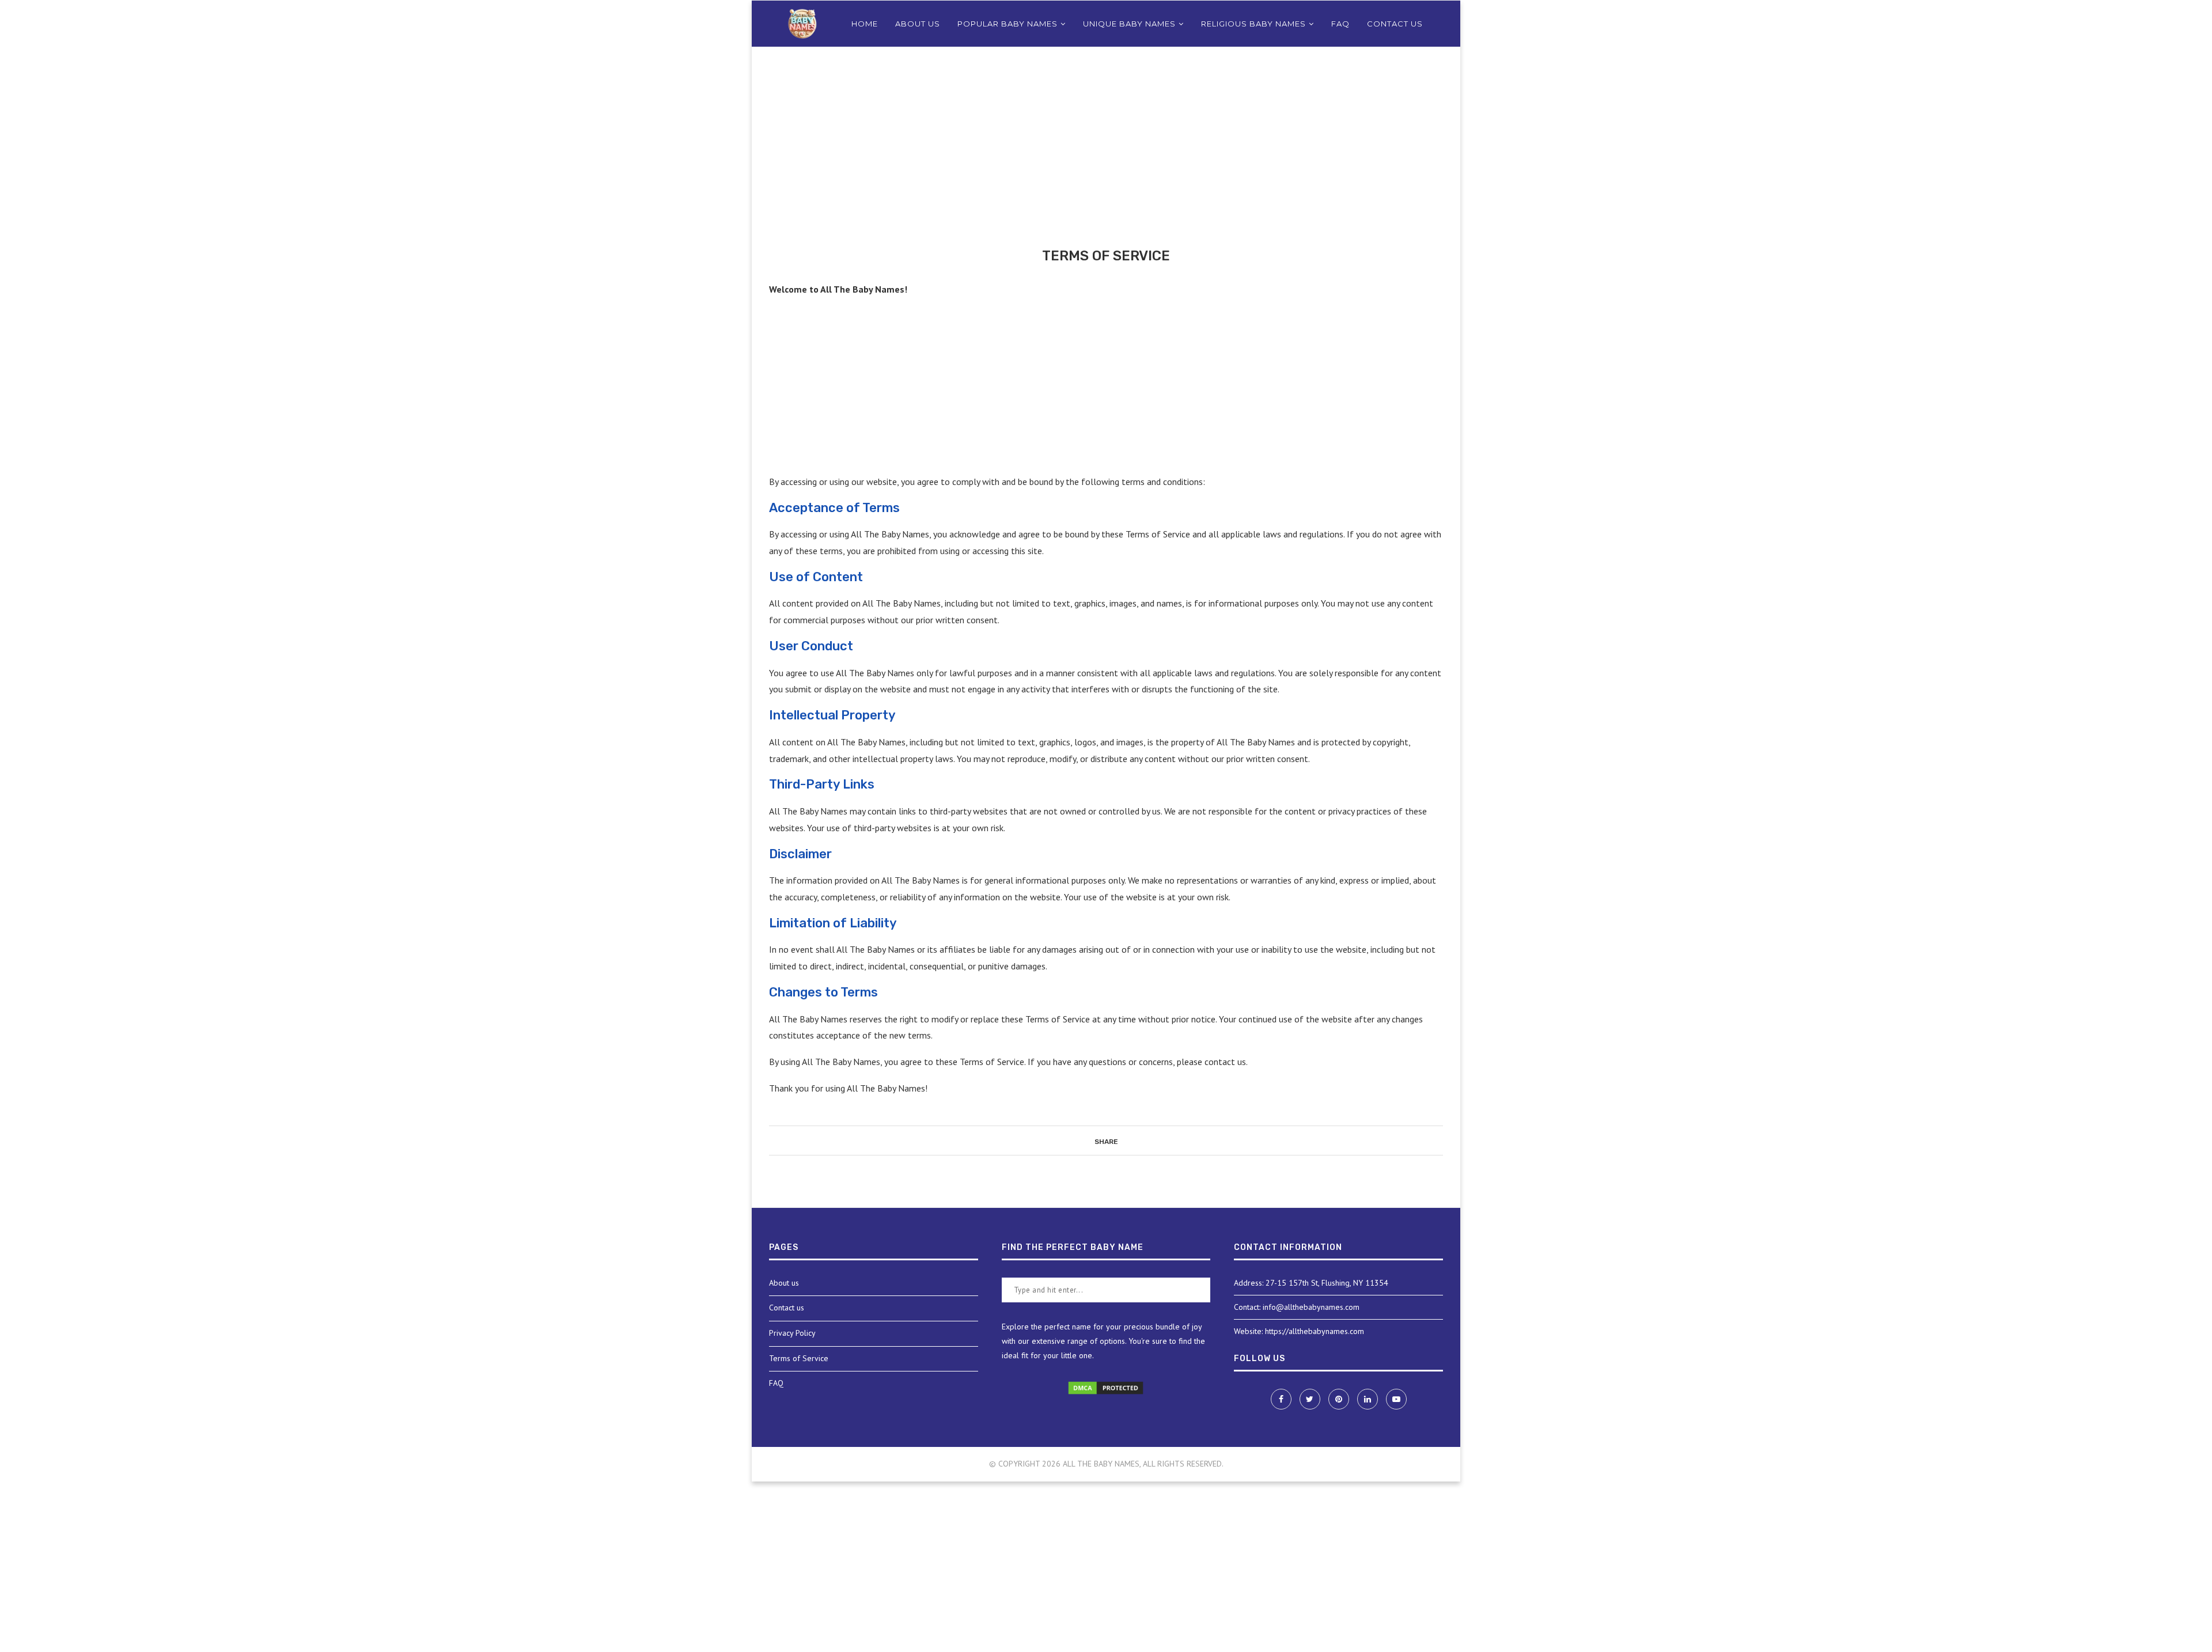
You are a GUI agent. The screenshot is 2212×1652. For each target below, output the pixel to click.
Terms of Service (799, 1358)
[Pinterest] (1340, 1399)
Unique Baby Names (1129, 24)
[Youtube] (1396, 1399)
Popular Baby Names (1007, 24)
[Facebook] (1282, 1399)
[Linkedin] (1369, 1399)
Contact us (1395, 24)
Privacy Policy (792, 1333)
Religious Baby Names (1253, 24)
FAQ (1340, 24)
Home (865, 24)
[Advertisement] (1106, 162)
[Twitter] (1311, 1399)
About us (918, 24)
